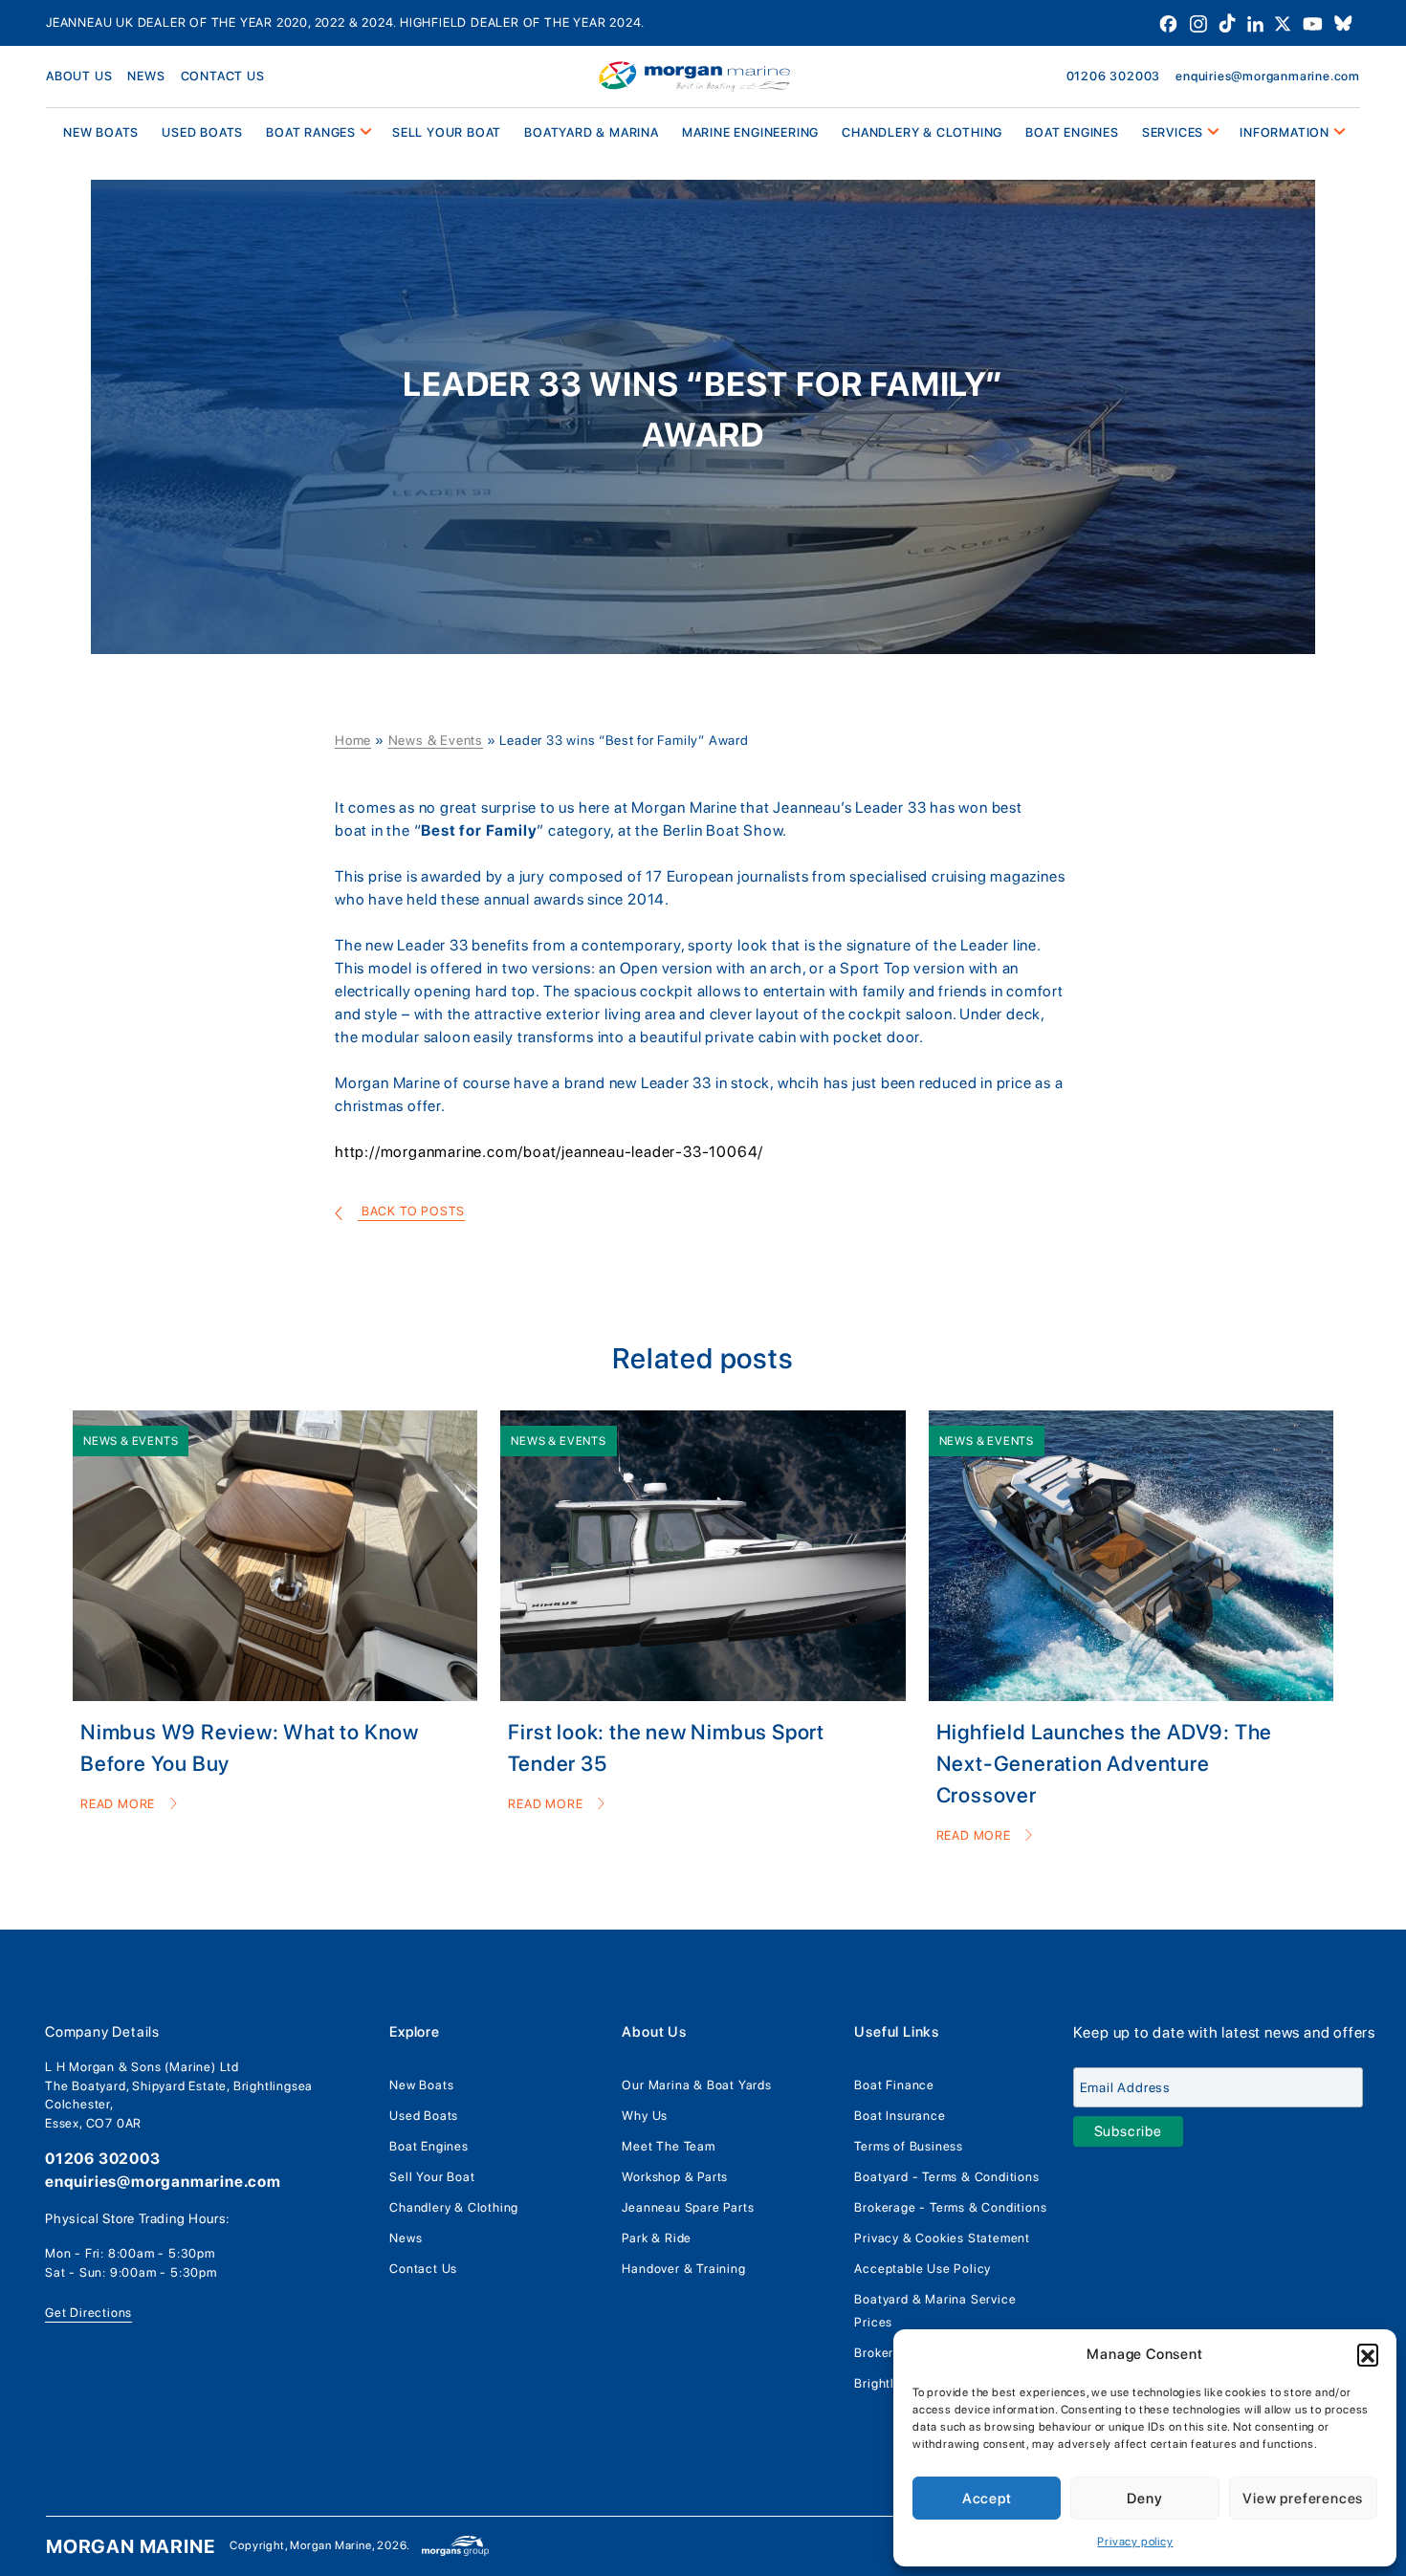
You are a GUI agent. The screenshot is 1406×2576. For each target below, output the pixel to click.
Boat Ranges (311, 132)
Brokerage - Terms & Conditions (950, 2207)
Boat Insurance (900, 2116)
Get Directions (88, 2313)
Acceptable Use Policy (923, 2269)
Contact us (223, 76)
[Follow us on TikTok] (1229, 22)
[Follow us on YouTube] (1315, 22)
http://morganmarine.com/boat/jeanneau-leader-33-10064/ (549, 1152)
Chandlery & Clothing (922, 132)
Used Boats (202, 132)
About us (79, 76)
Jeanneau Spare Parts (688, 2207)
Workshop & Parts (675, 2177)
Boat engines (1072, 132)
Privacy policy (1135, 2542)
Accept (987, 2499)
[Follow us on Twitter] (1285, 22)
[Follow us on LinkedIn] (1257, 22)
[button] (1368, 2354)
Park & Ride (657, 2238)
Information (1285, 132)
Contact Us (423, 2269)
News (146, 76)
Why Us (645, 2116)
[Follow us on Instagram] (1200, 22)
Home (353, 740)
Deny (1144, 2499)
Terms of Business (909, 2146)
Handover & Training (683, 2269)
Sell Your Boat (447, 132)
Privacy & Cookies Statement (942, 2238)
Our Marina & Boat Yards (696, 2085)
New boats (101, 132)
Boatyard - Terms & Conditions (946, 2177)
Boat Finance (894, 2085)
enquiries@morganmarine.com (1268, 76)
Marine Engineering (750, 132)
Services (1173, 132)
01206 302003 (1114, 76)
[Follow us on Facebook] (1170, 22)
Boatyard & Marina (592, 132)
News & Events (436, 740)
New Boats (421, 2085)
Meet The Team (668, 2146)
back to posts (411, 1211)
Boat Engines (429, 2146)
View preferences (1303, 2499)
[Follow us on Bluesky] (1343, 22)
